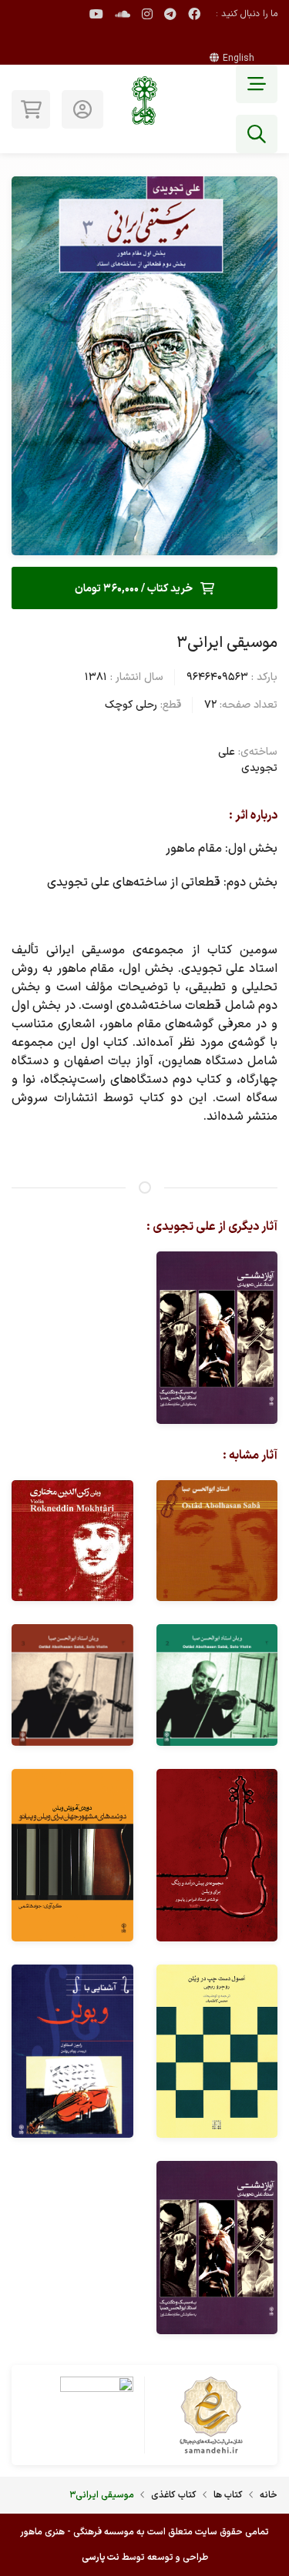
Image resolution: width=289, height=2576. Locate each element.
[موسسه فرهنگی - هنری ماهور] (144, 109)
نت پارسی (101, 2558)
